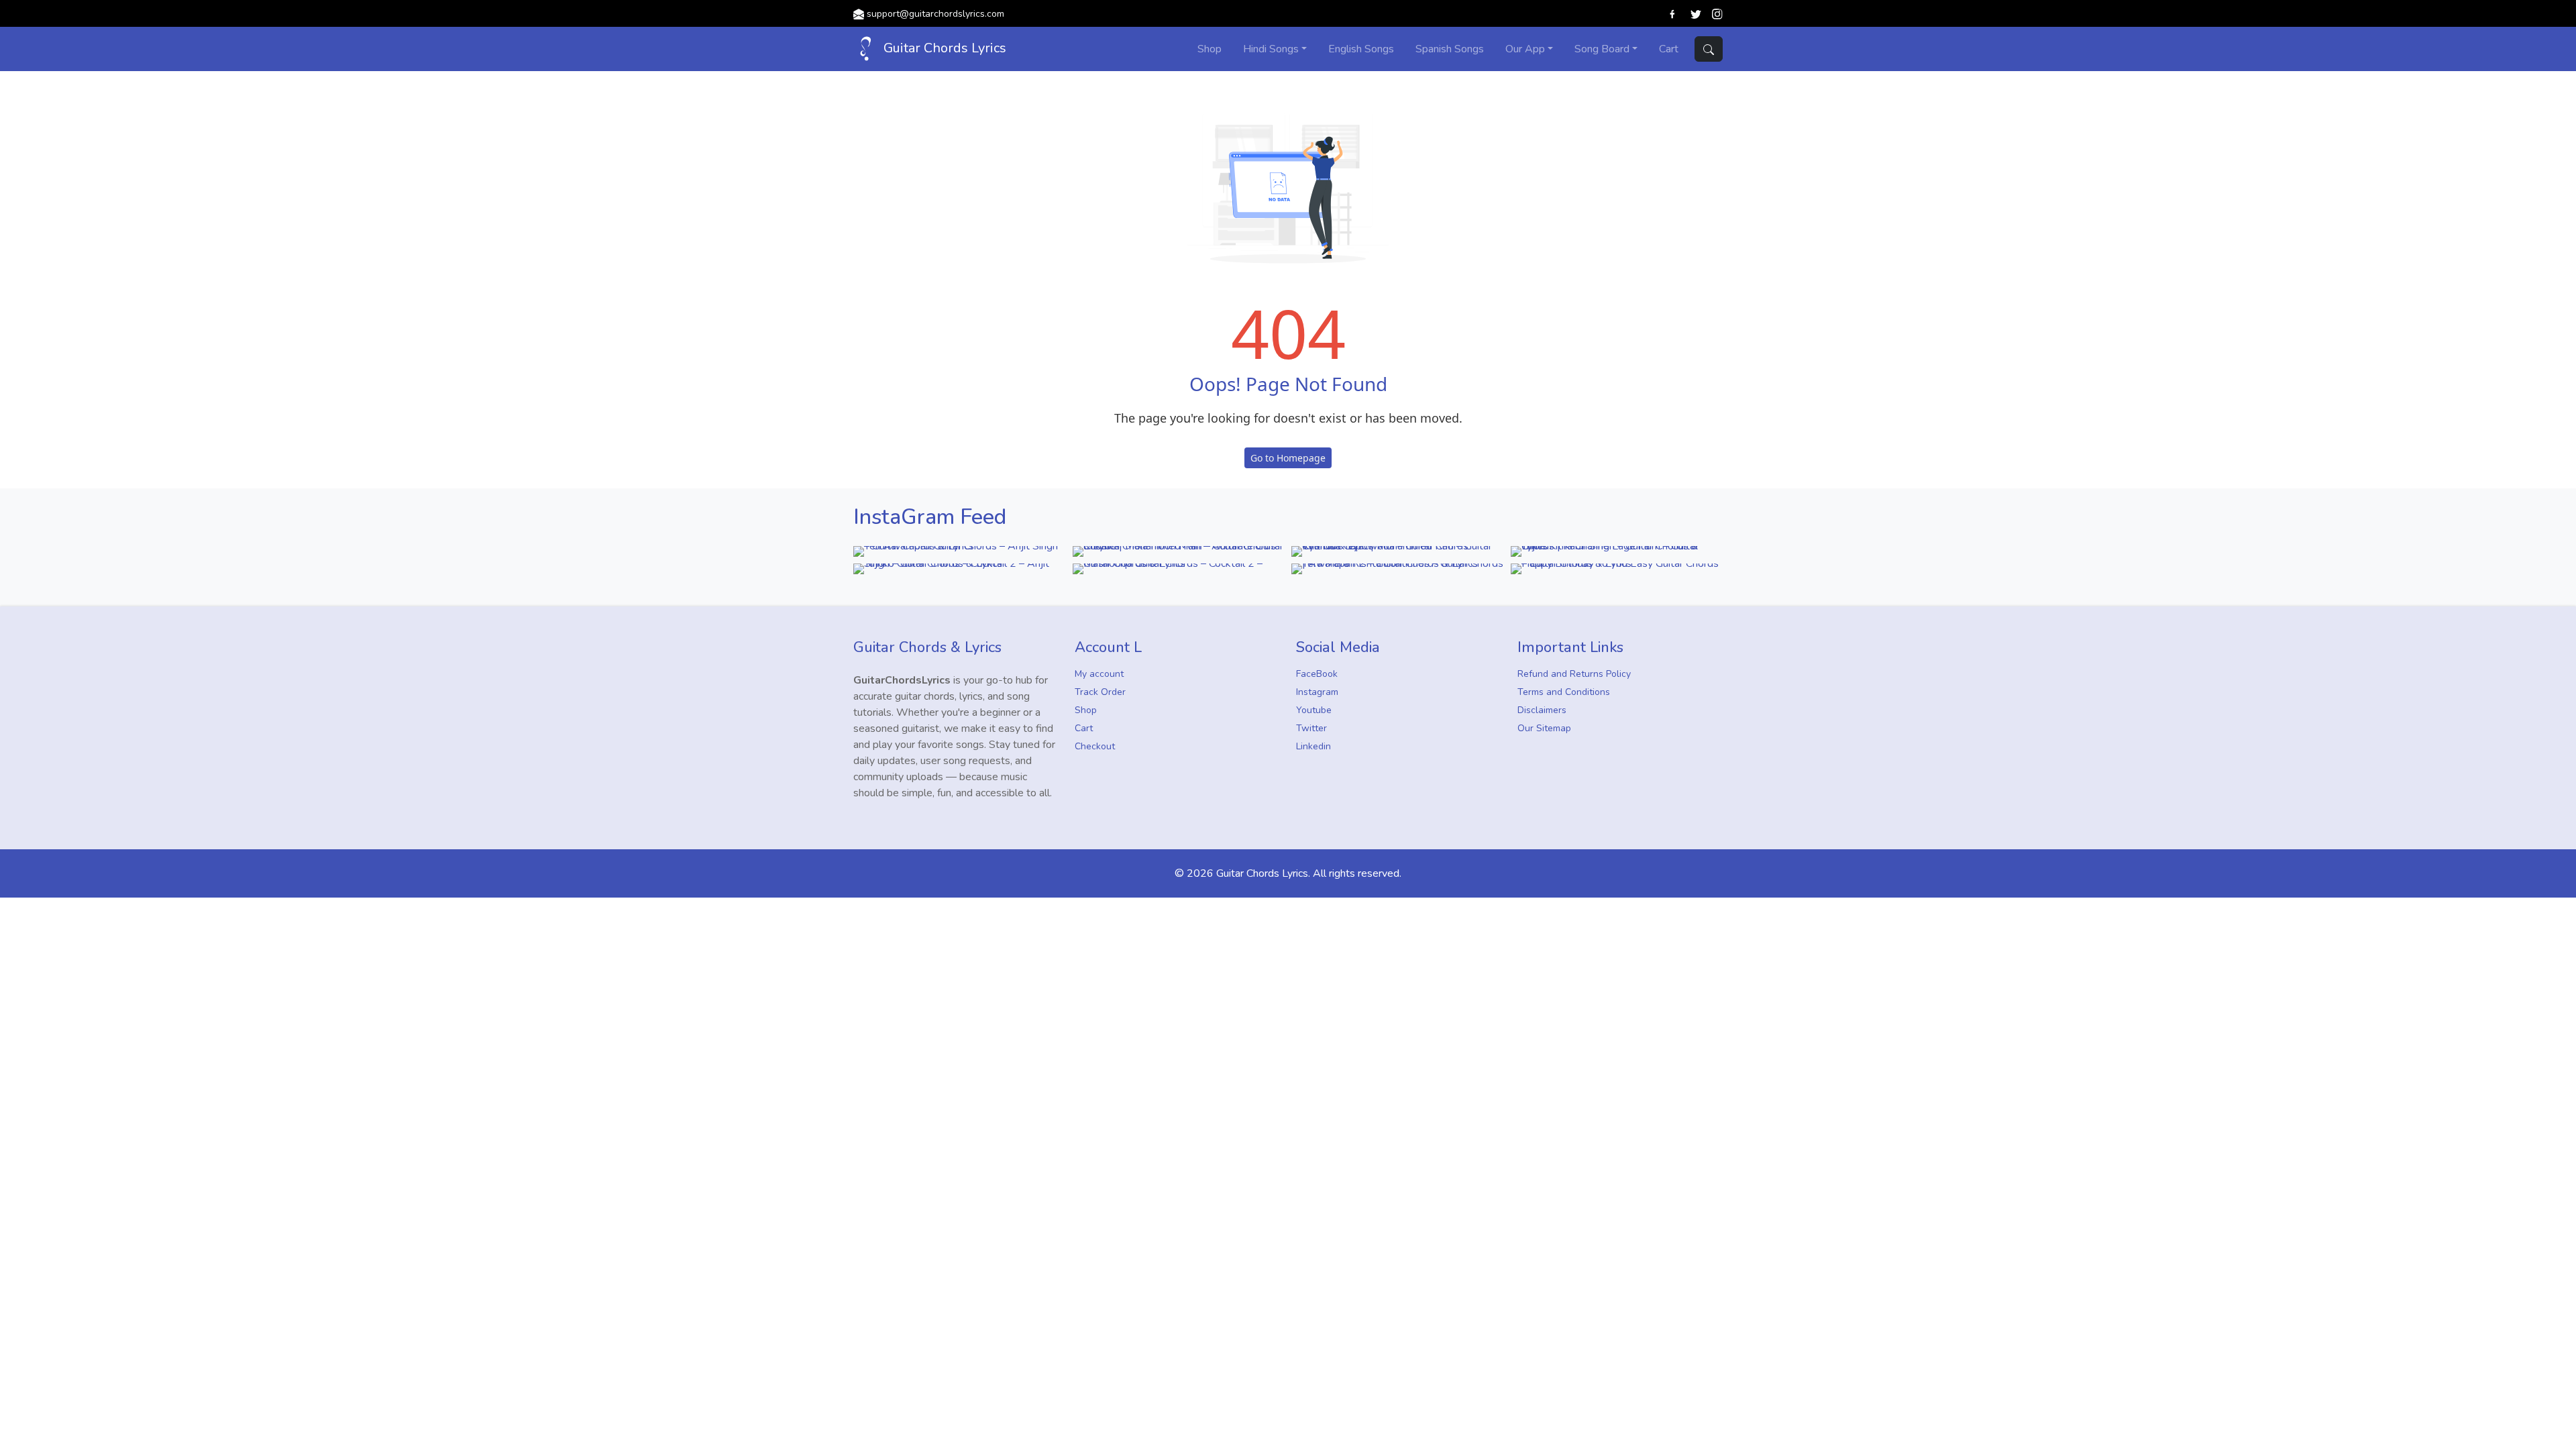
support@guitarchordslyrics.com (935, 14)
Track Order (1100, 692)
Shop (1086, 710)
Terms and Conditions (1564, 692)
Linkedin (1313, 746)
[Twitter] (1696, 13)
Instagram (1317, 692)
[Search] (1709, 49)
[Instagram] (1717, 13)
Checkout (1095, 746)
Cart (1084, 728)
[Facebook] (1673, 13)
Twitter (1311, 728)
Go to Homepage (1288, 458)
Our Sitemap (1544, 728)
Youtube (1314, 710)
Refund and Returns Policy (1574, 674)
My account (1099, 674)
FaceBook (1317, 674)
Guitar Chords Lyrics (943, 48)
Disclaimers (1542, 710)
